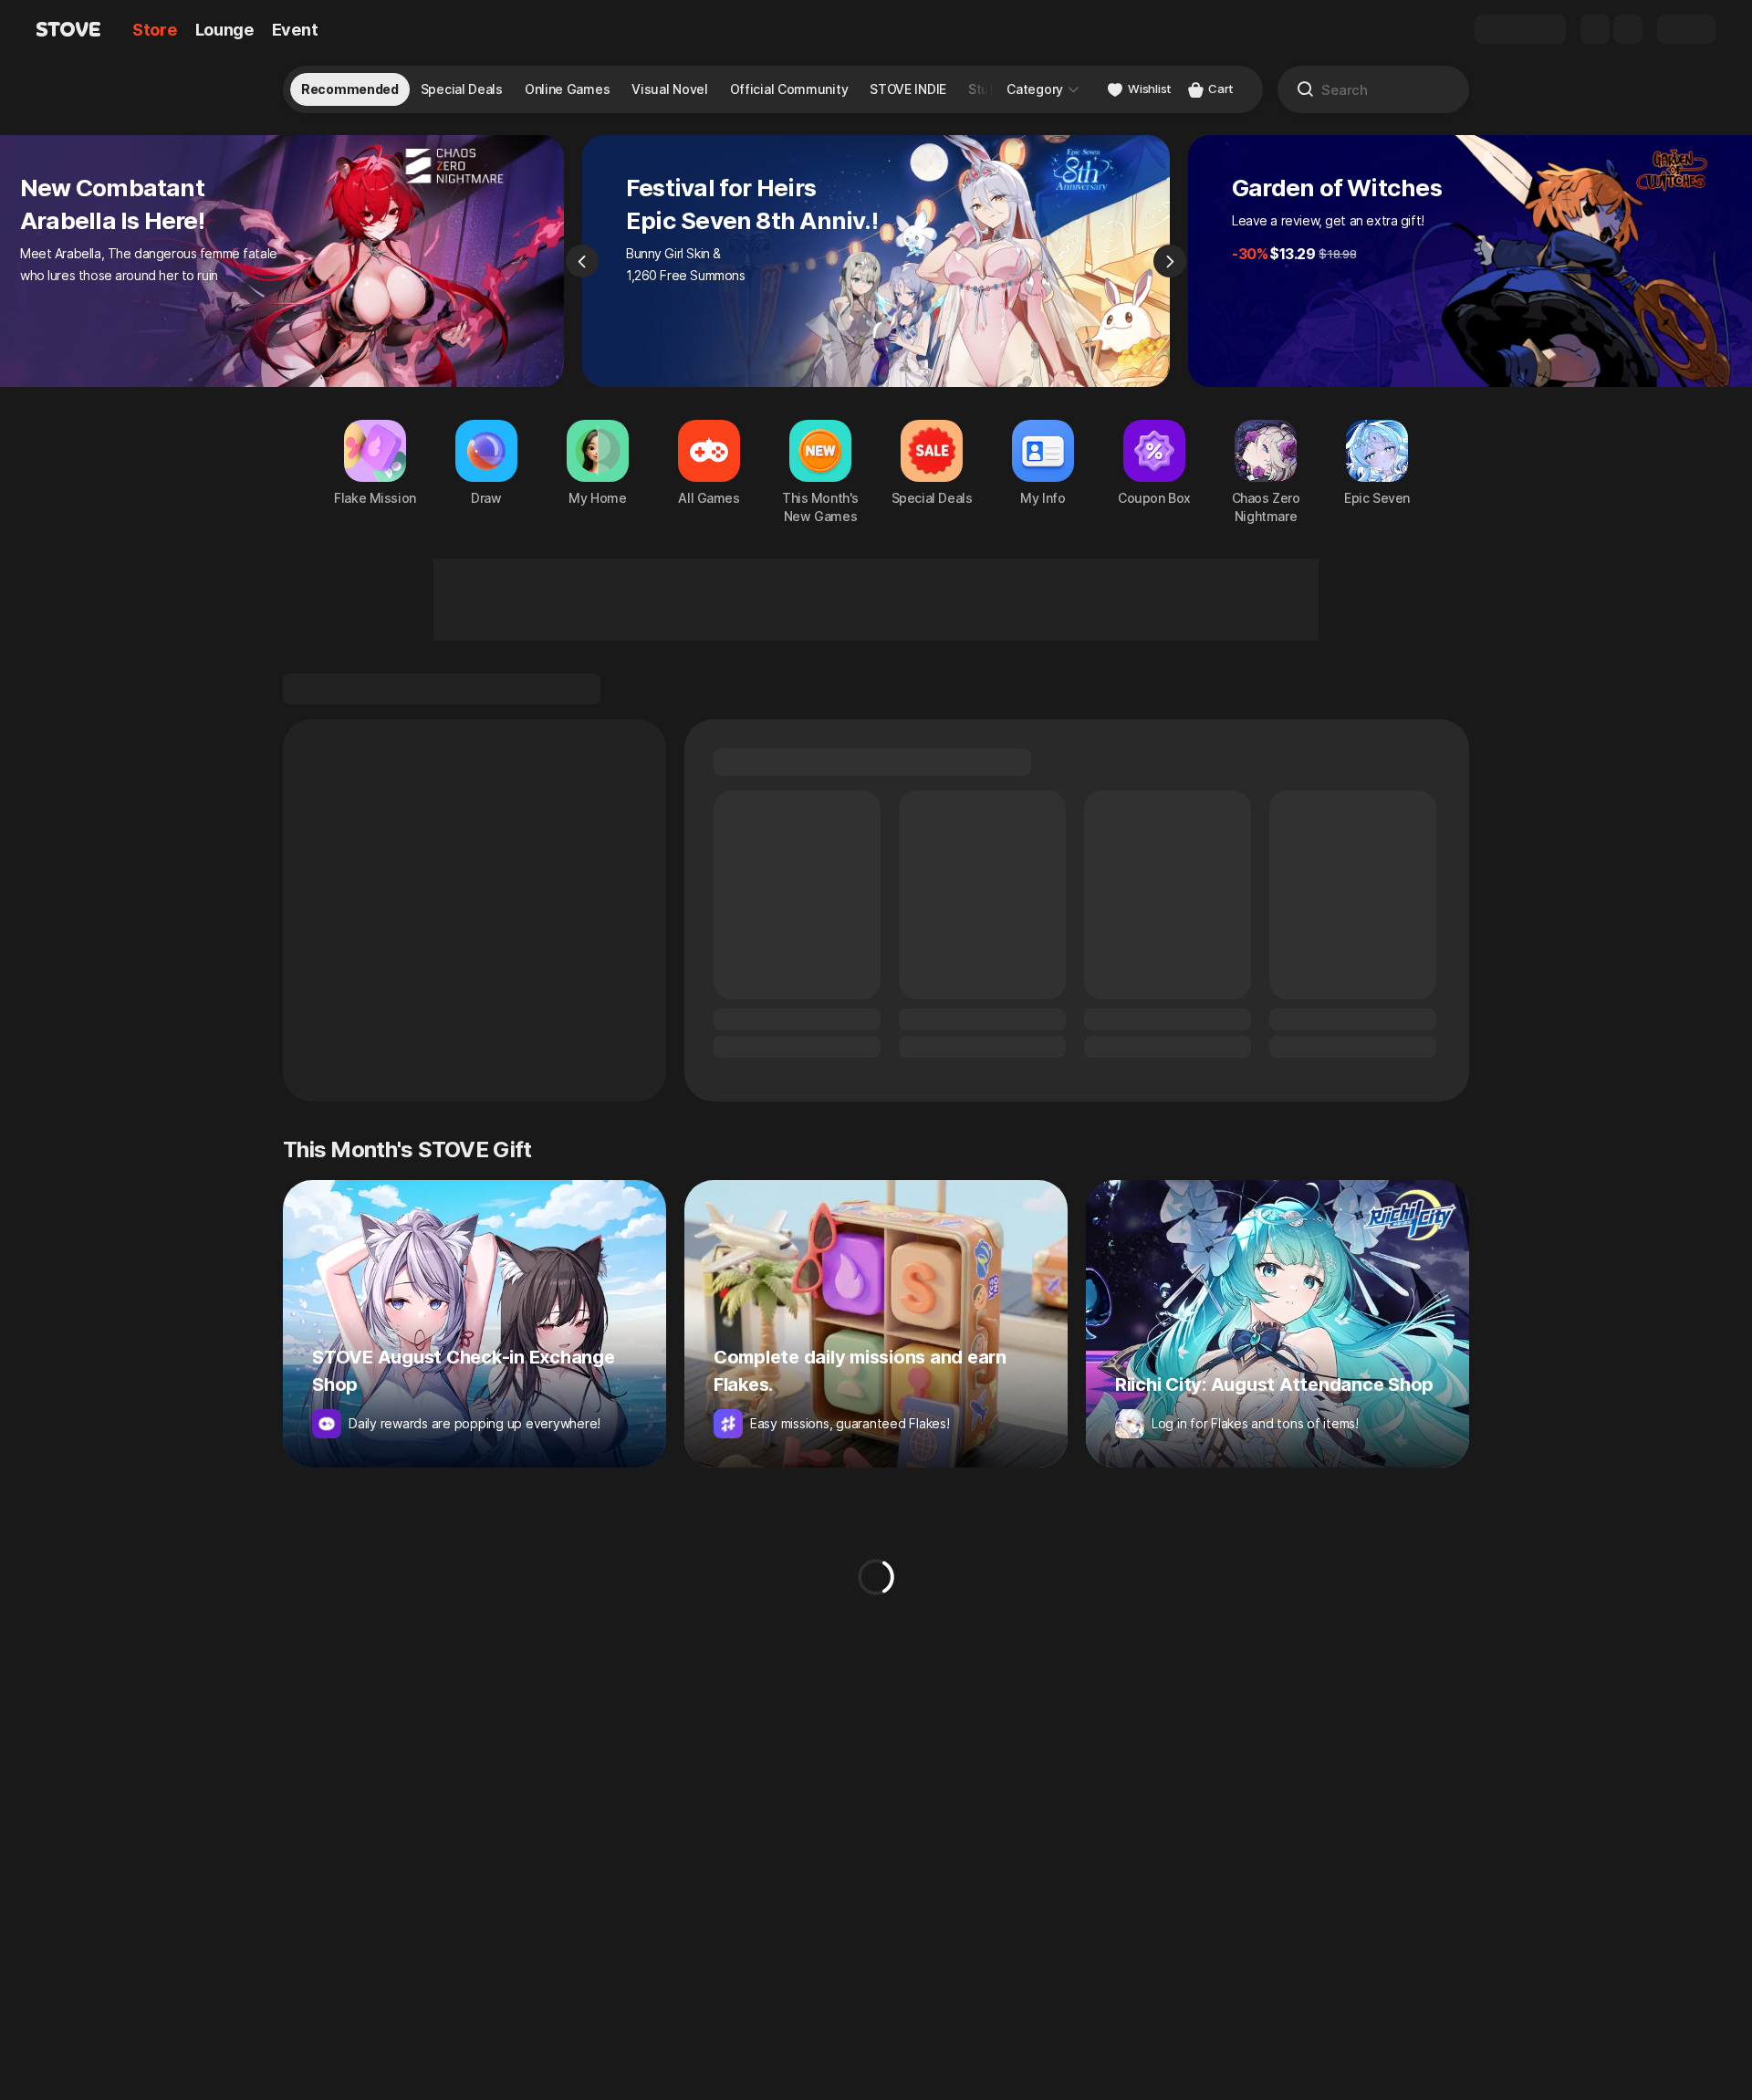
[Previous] (582, 261)
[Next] (1170, 261)
